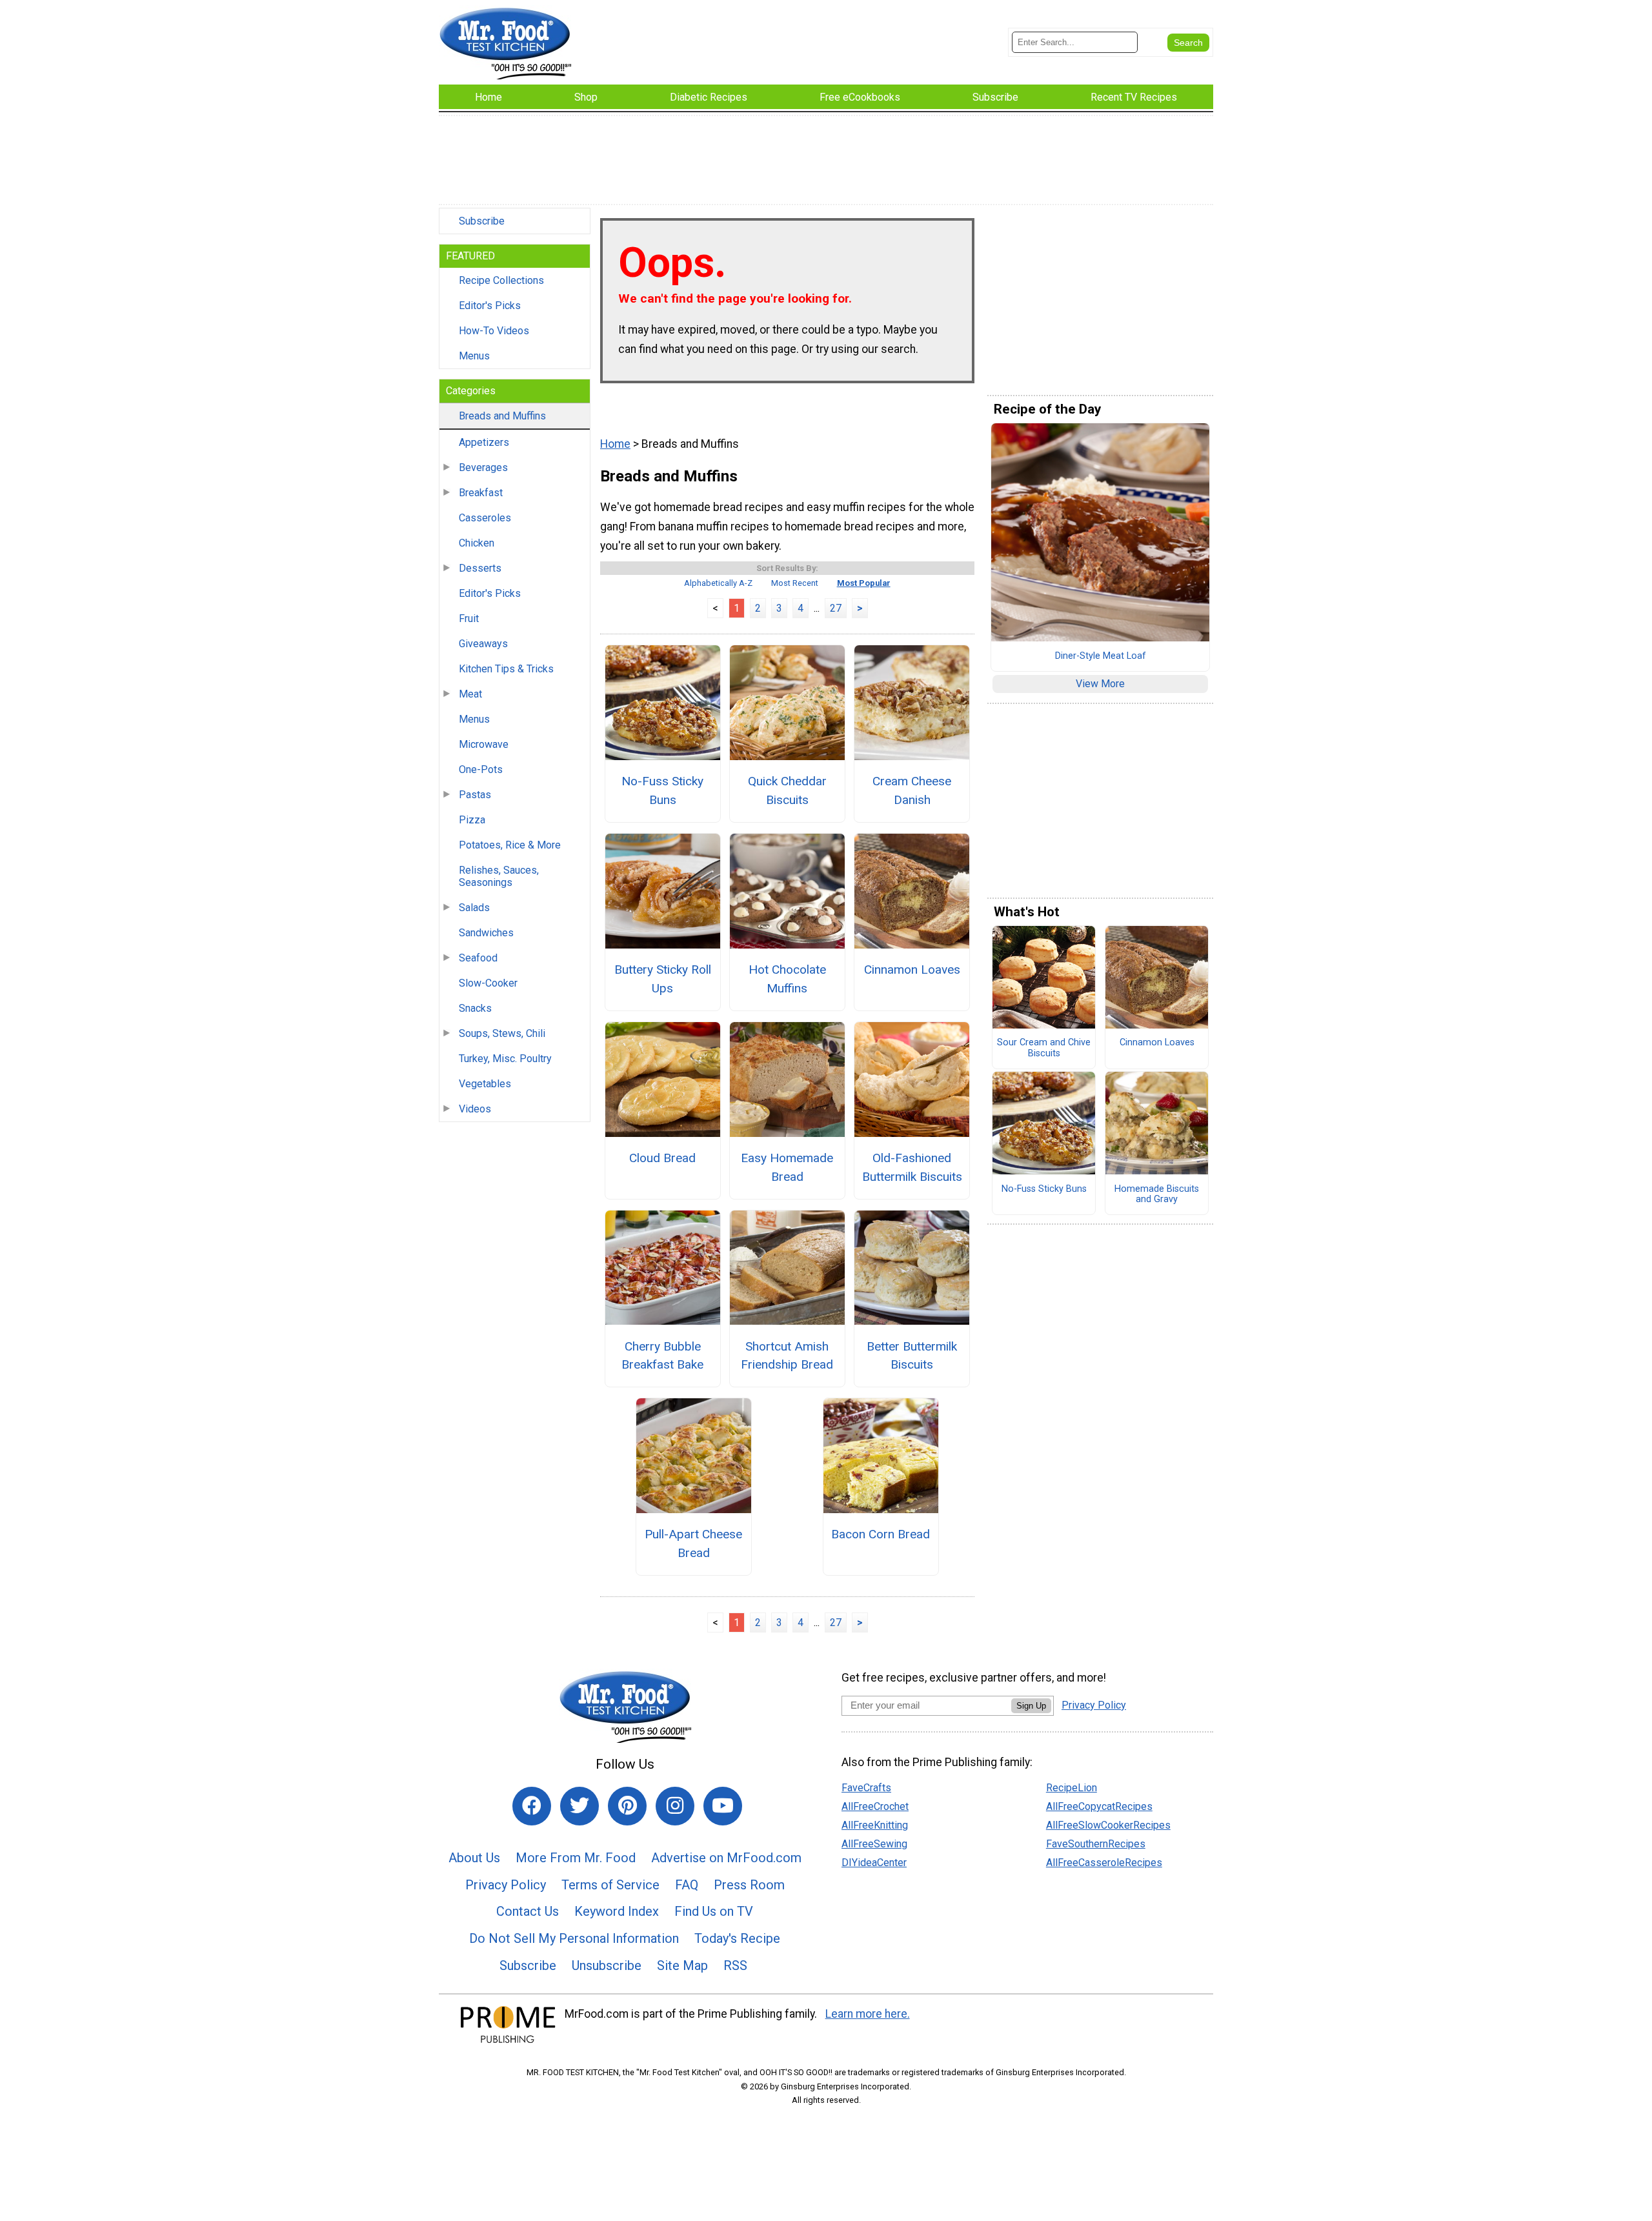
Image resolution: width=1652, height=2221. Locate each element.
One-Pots (481, 769)
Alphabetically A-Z (718, 583)
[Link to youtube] (723, 1806)
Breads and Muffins (502, 416)
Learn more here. (868, 2014)
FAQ (687, 1885)
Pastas (475, 795)
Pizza (472, 820)
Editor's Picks (490, 306)
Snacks (475, 1008)
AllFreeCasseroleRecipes (1104, 1863)
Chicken (477, 543)
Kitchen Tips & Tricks (506, 669)
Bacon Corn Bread (881, 1534)
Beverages (483, 467)
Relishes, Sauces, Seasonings (499, 876)
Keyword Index (617, 1911)
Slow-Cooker (488, 983)
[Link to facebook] (532, 1806)
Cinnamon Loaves (912, 970)
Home (615, 444)
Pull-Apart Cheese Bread (693, 1543)
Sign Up (1031, 1706)
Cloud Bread (662, 1158)
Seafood (478, 958)
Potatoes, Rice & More (510, 845)
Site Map (682, 1965)
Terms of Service (610, 1885)
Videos (475, 1109)
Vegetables (485, 1084)
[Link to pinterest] (627, 1806)
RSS (735, 1965)
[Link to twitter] (579, 1806)
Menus (474, 356)
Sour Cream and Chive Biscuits (1044, 1048)
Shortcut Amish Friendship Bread (787, 1356)
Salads (474, 908)
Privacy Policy (506, 1885)
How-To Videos (494, 331)
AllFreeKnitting (875, 1825)
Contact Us (528, 1911)
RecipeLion (1072, 1788)
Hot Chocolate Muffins (787, 979)
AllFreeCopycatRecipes (1099, 1806)
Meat (470, 694)
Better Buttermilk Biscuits (912, 1356)
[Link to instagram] (675, 1806)
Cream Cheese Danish (912, 790)
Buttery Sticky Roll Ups (663, 979)
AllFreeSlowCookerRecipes (1108, 1825)
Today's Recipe (737, 1938)
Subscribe (482, 221)
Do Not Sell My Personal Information (574, 1938)
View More (1100, 684)
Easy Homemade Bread (787, 1167)
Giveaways (483, 644)
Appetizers (484, 442)
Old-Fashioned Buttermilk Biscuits (912, 1167)
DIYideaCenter (874, 1863)
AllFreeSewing (874, 1844)
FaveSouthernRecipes (1096, 1844)
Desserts (480, 568)
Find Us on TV (714, 1911)
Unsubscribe (607, 1965)
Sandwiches (486, 933)
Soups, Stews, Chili (502, 1033)
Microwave (484, 744)
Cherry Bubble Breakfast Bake (662, 1356)
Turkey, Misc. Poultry (505, 1059)
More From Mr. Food (576, 1858)
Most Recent (795, 583)
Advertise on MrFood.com (726, 1858)
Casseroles (485, 518)
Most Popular (864, 583)
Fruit (469, 618)
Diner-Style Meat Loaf (1101, 656)
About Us (474, 1858)
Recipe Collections (501, 280)
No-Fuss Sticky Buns (662, 790)
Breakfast (481, 493)
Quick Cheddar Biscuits (787, 790)
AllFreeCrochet (875, 1806)
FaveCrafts (866, 1788)
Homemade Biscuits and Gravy (1157, 1195)
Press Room (749, 1885)
